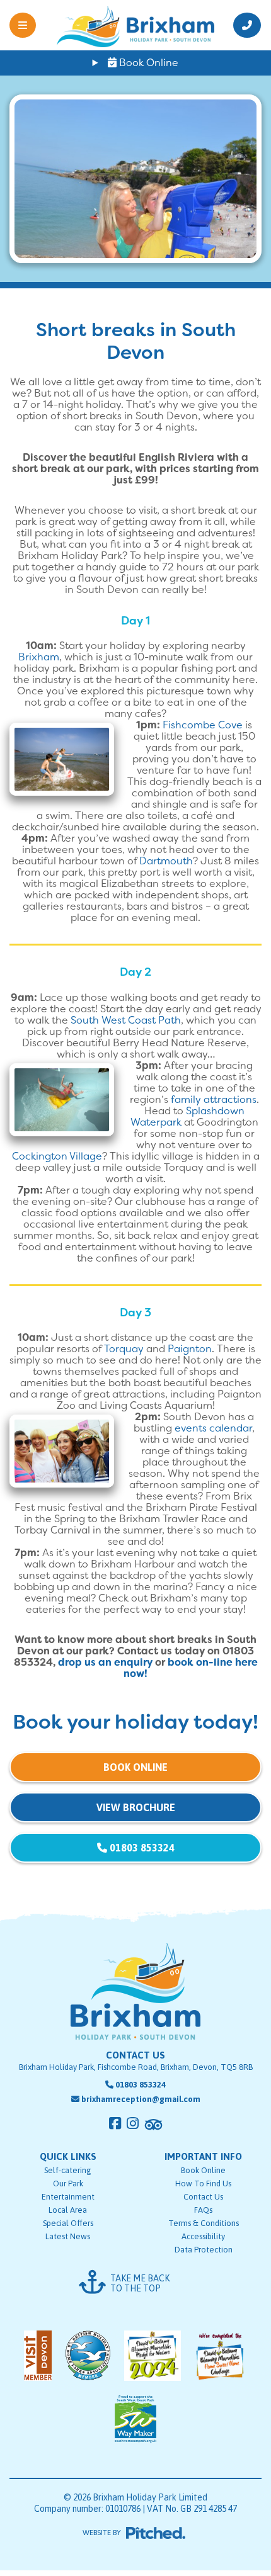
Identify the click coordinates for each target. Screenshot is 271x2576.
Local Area (68, 2210)
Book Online (147, 63)
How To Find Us (203, 2183)
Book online (135, 1767)
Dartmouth (166, 861)
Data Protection (204, 2250)
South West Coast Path (126, 1020)
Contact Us (203, 2197)
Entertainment (68, 2197)
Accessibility (203, 2236)
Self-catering (68, 2170)
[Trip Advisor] (153, 2125)
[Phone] (243, 25)
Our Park (68, 2183)
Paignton (190, 1349)
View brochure (136, 1807)
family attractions (214, 1099)
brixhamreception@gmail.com (141, 2099)
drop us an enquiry (105, 1662)
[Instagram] (133, 2123)
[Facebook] (115, 2123)
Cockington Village (57, 1156)
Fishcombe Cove (203, 725)
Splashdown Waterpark (187, 1116)
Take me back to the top (140, 2283)
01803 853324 (141, 1848)
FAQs (203, 2210)
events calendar (213, 1428)
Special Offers (68, 2223)
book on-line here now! (191, 1668)
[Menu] (28, 25)
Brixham (39, 657)
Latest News (68, 2236)
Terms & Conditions (204, 2223)
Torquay (125, 1349)
